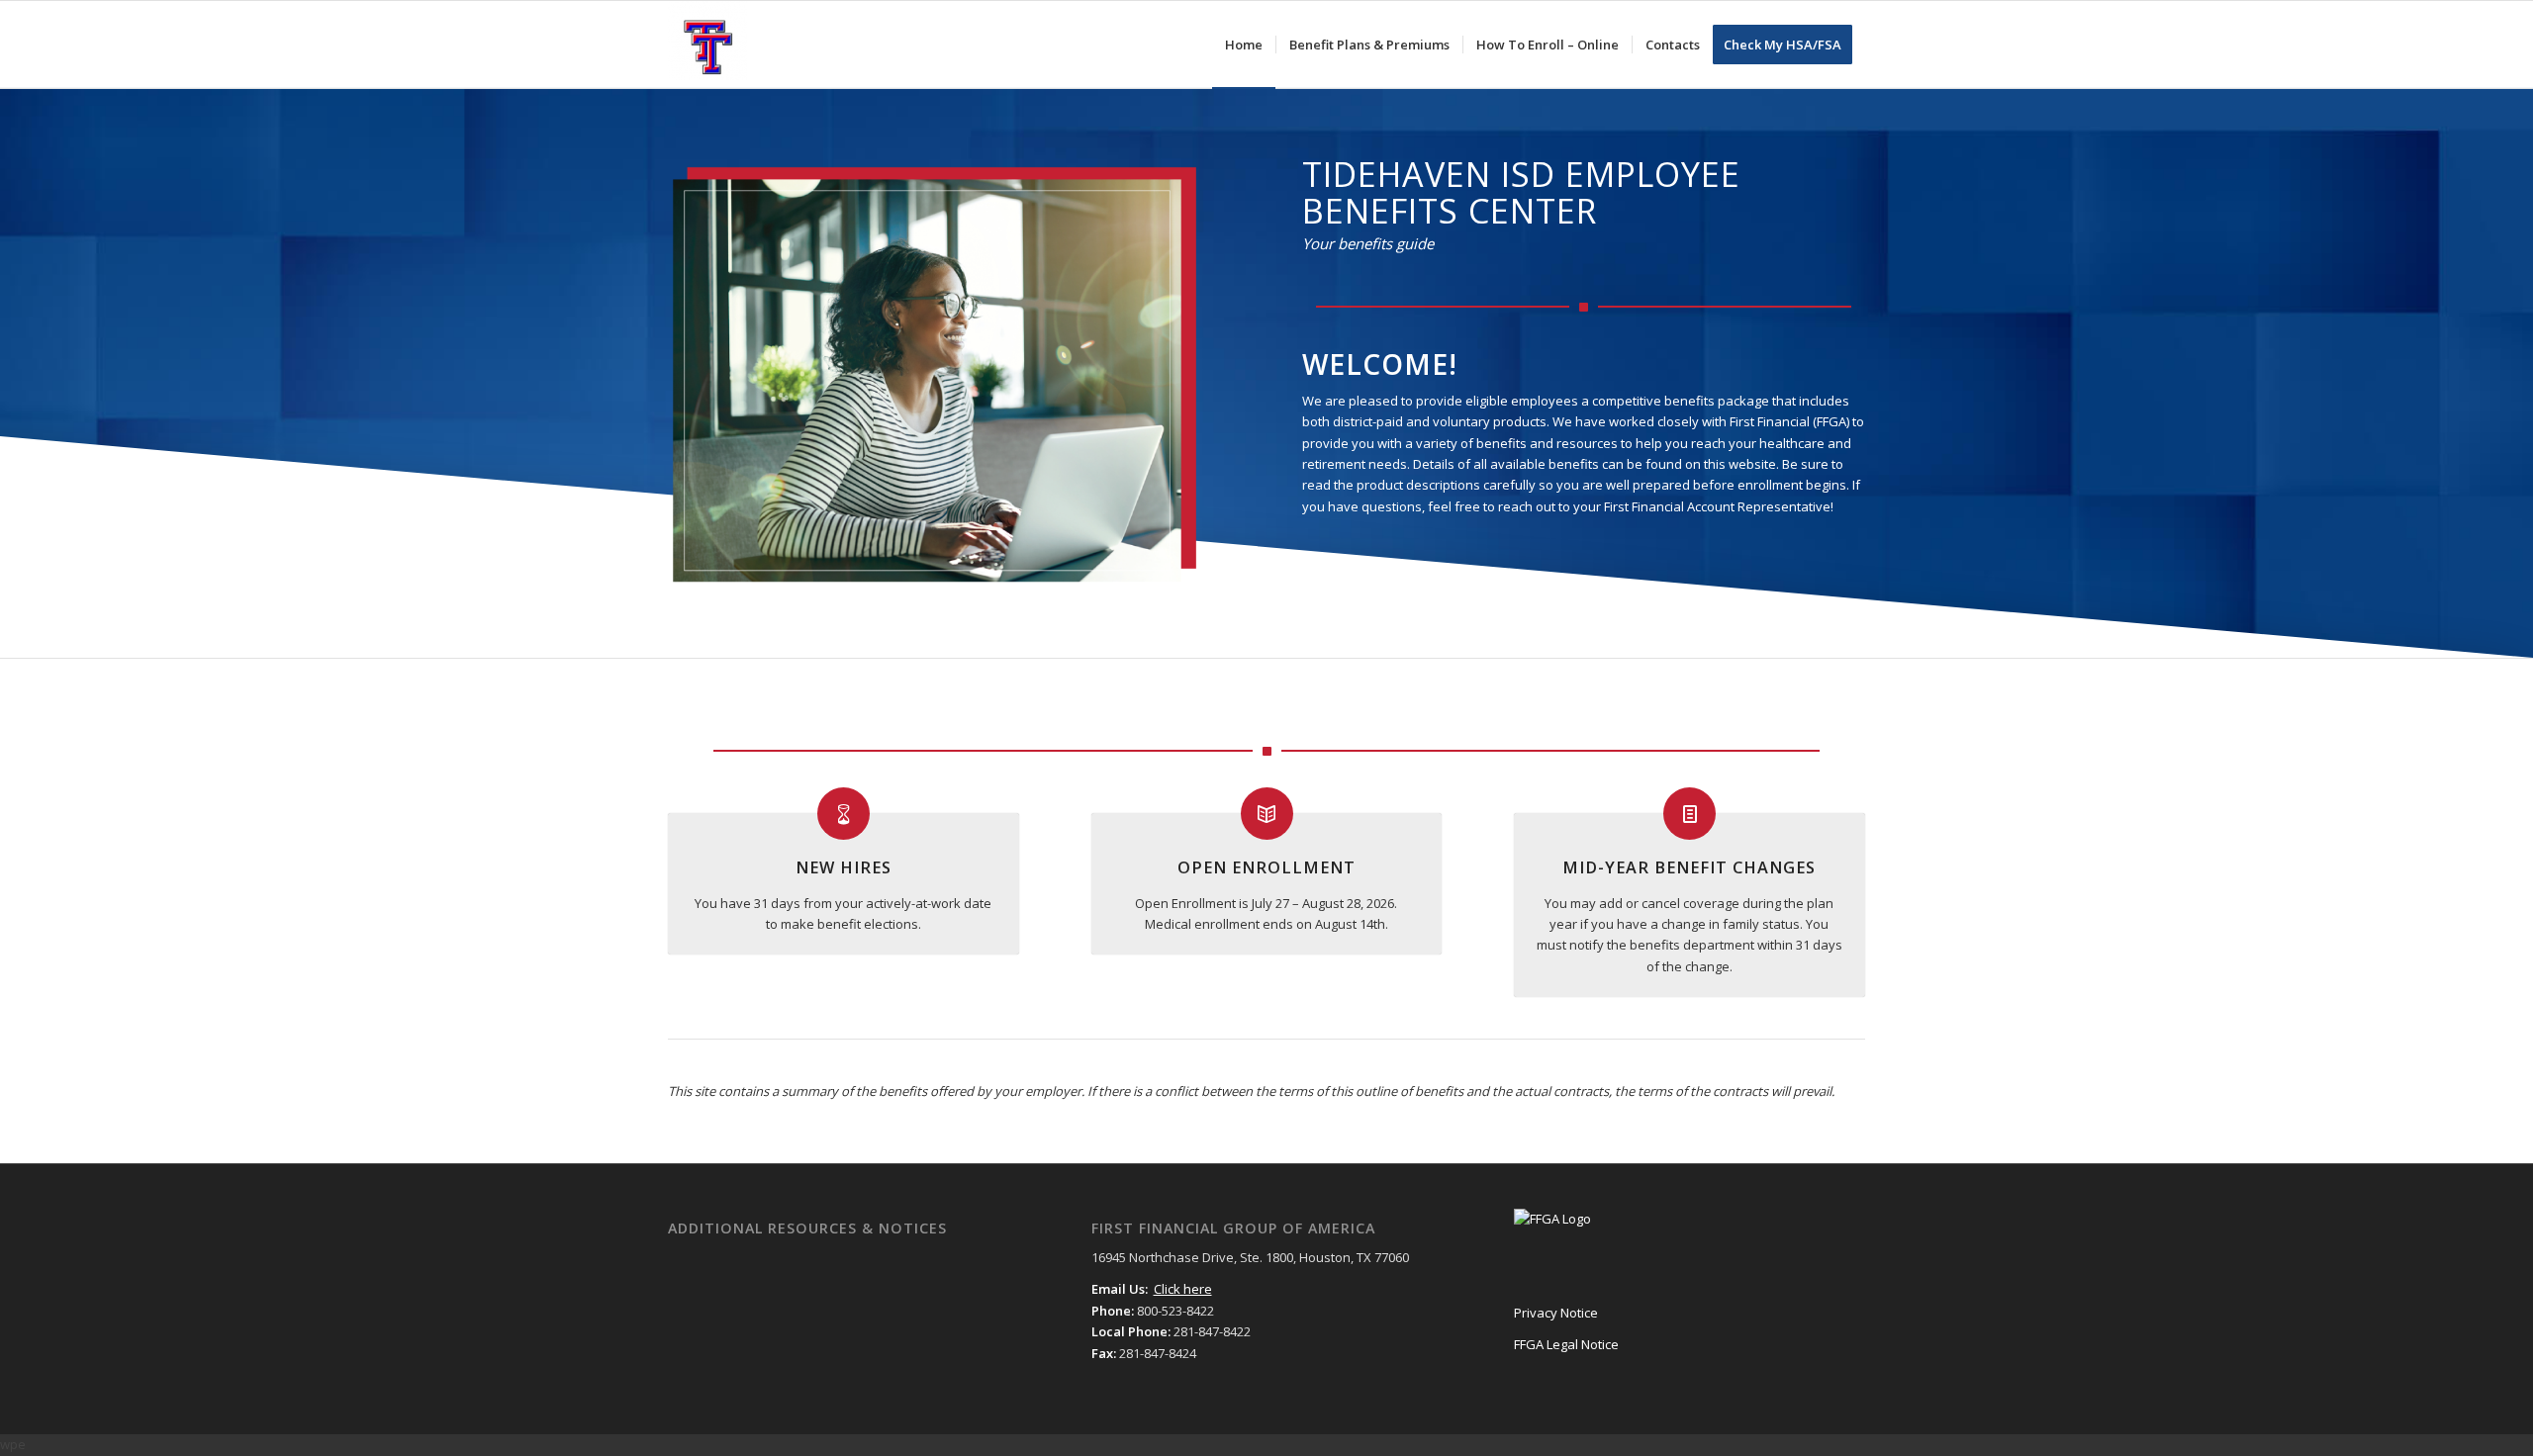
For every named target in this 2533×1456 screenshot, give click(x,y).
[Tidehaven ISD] (707, 45)
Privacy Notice (1556, 1313)
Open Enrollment (1266, 867)
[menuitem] (1244, 45)
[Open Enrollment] (1267, 814)
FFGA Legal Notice (1566, 1344)
